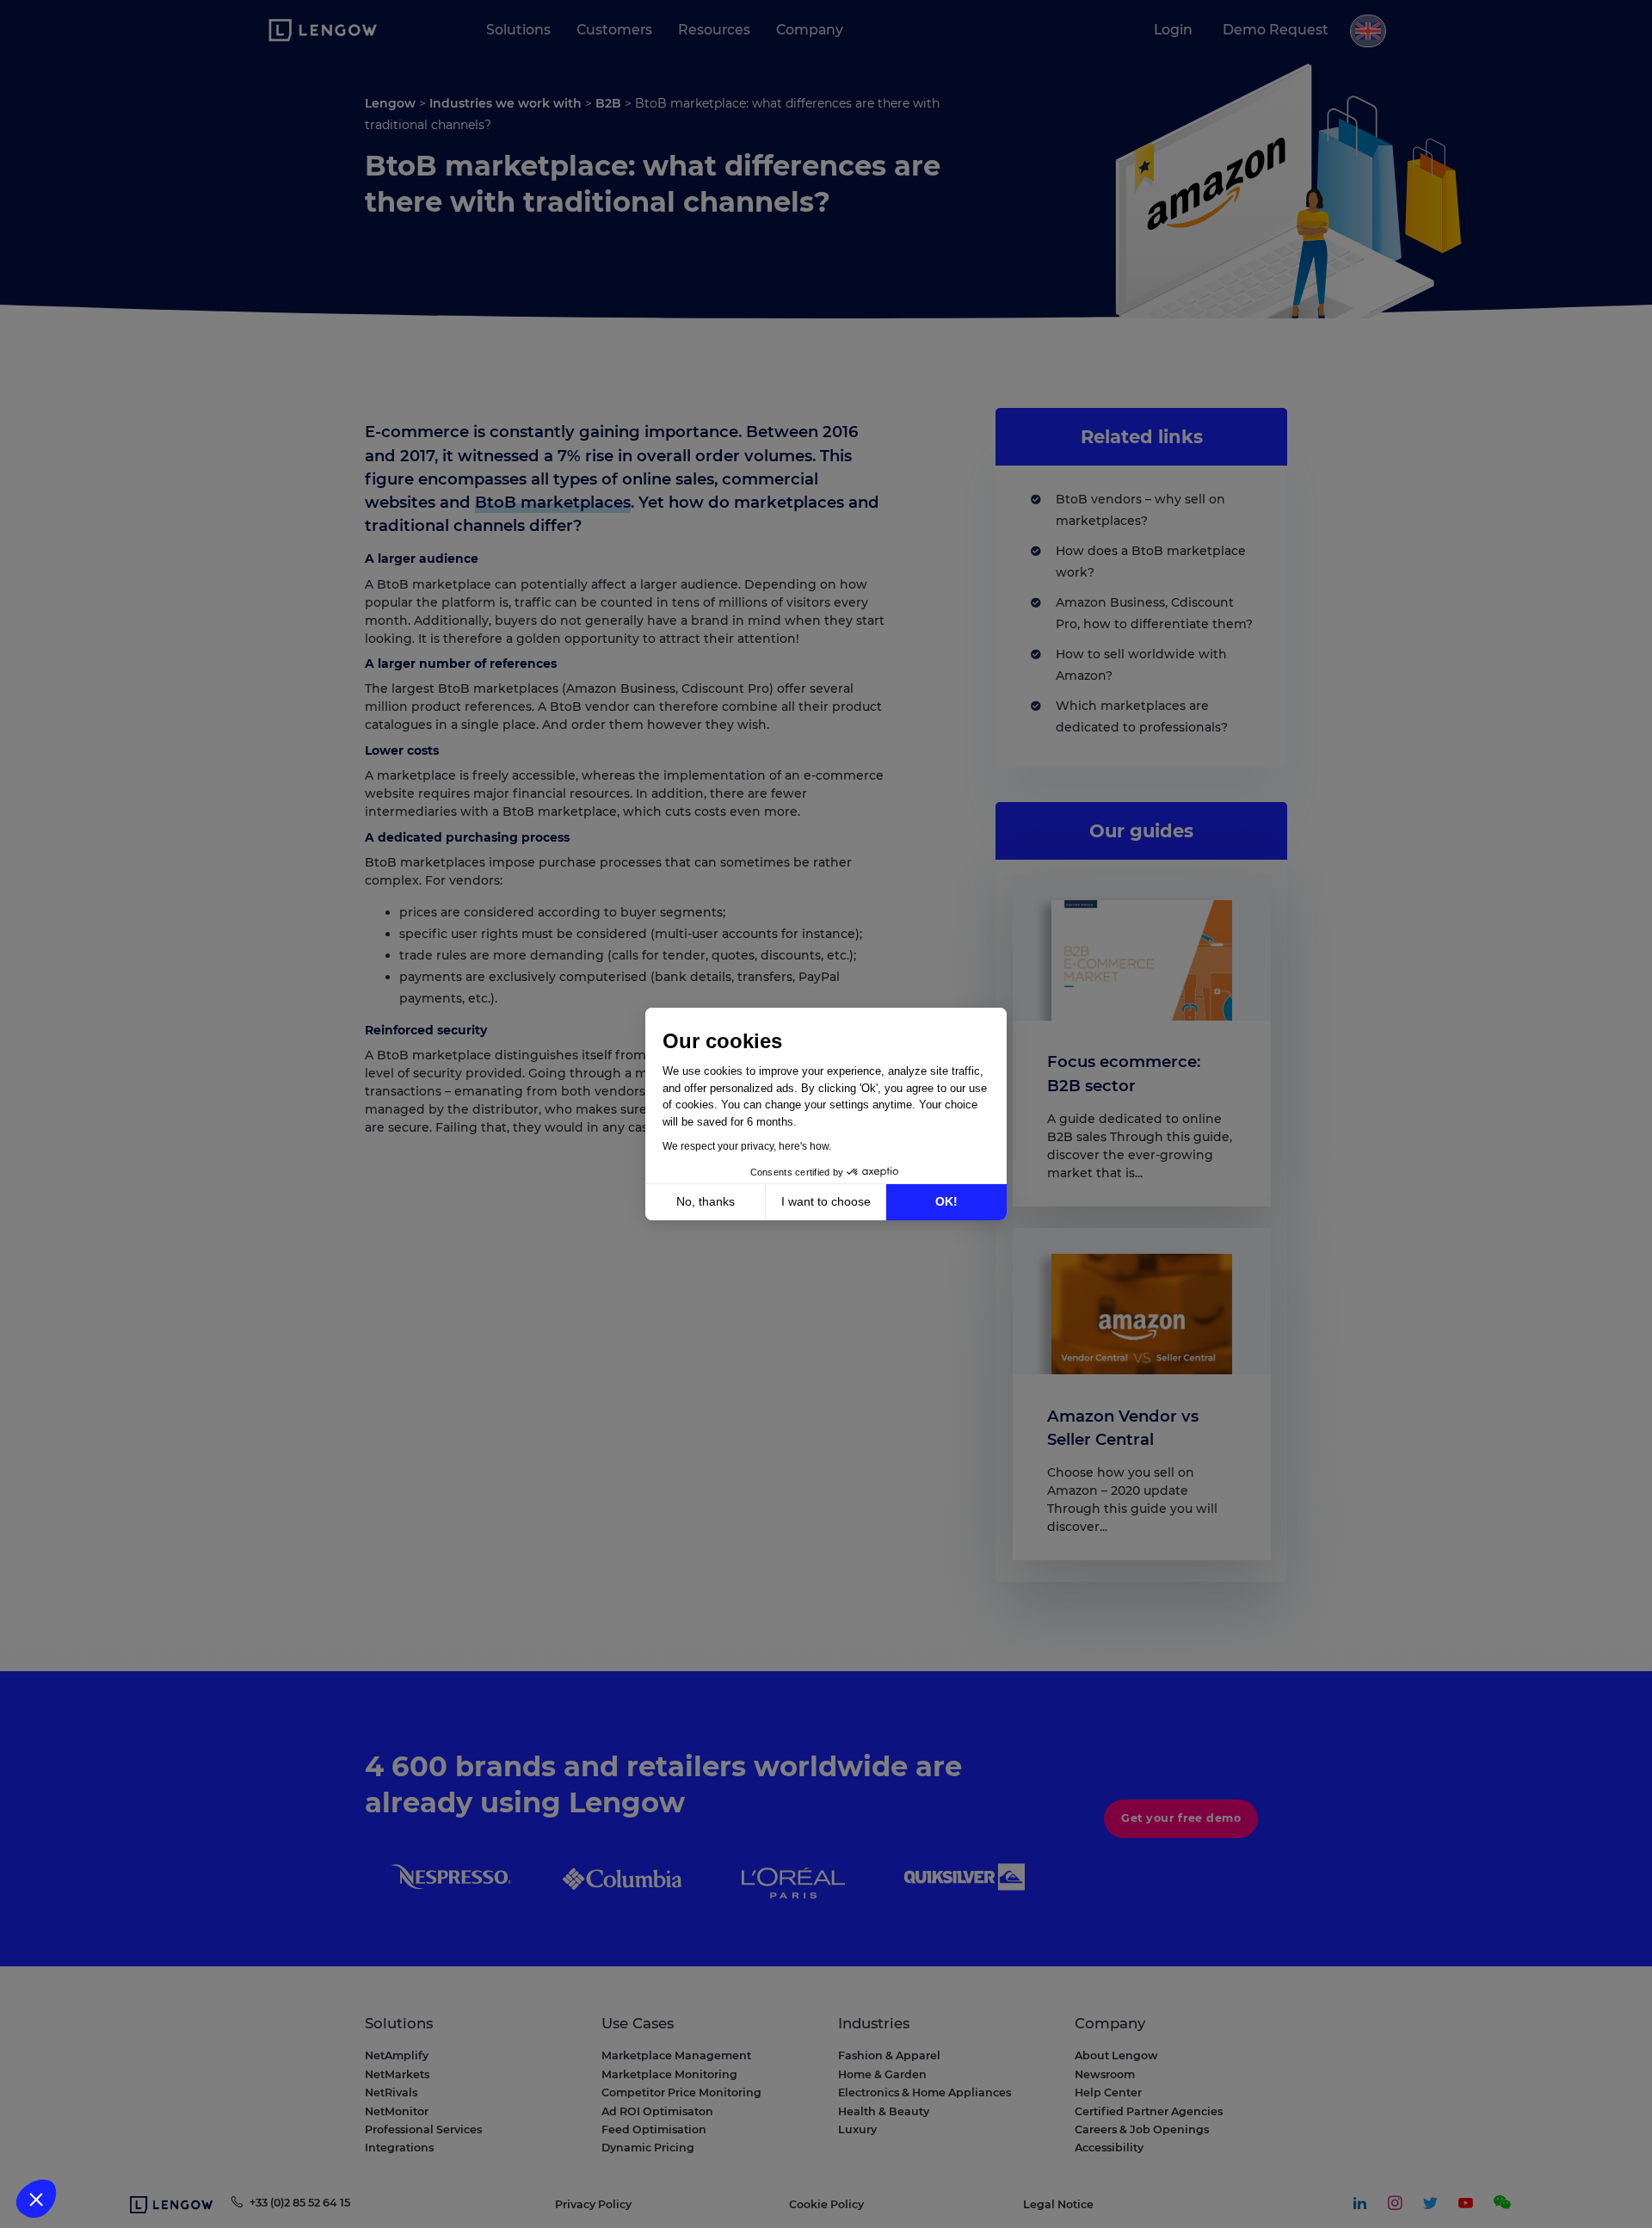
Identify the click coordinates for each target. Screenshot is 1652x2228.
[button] (36, 2199)
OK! (946, 1201)
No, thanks (706, 1201)
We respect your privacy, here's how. (747, 1146)
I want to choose (826, 1201)
